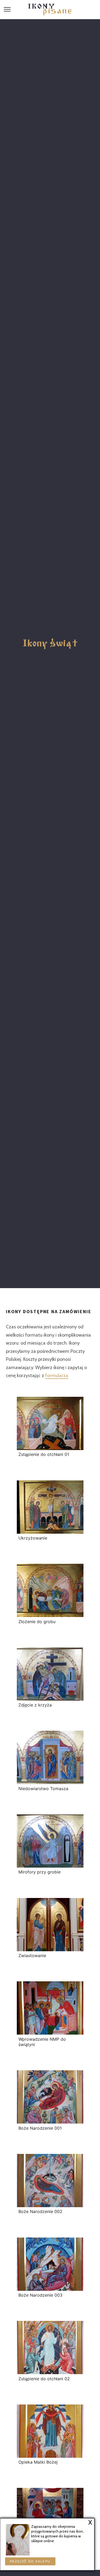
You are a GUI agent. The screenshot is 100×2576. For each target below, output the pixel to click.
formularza (57, 1375)
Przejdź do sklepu (30, 2561)
